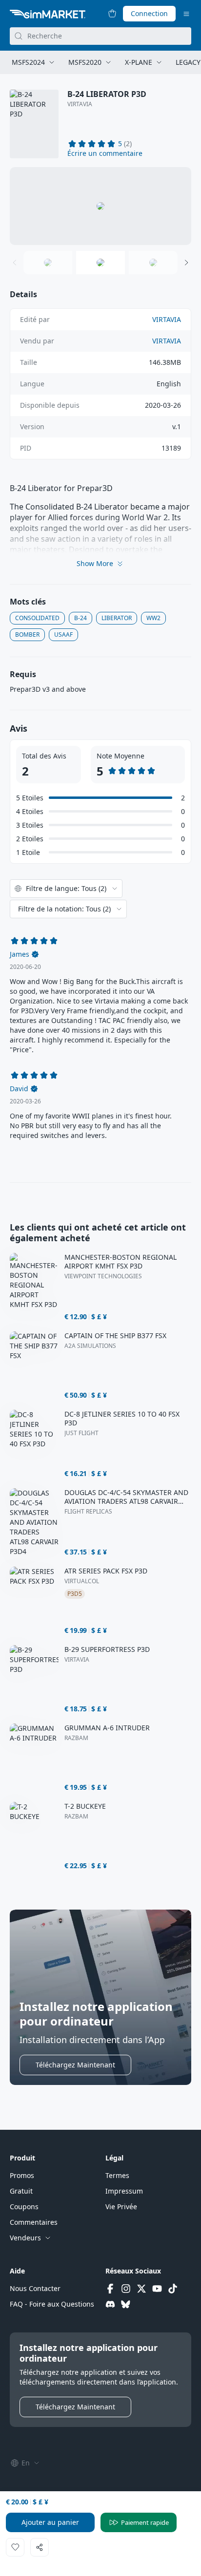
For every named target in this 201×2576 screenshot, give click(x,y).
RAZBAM (76, 1738)
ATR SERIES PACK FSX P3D (106, 1571)
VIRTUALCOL (82, 1581)
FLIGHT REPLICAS (88, 1512)
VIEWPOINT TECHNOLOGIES (103, 1276)
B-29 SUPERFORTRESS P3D (107, 1649)
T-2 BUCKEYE (85, 1806)
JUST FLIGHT (81, 1433)
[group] (100, 206)
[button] (105, 153)
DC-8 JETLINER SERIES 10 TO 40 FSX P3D (122, 1419)
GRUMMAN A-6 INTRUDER (107, 1728)
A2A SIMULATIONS (90, 1346)
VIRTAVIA (80, 104)
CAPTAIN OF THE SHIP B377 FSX (115, 1336)
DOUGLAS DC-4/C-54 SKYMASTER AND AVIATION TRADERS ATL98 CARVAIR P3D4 (126, 1497)
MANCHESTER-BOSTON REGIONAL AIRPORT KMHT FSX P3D (121, 1262)
